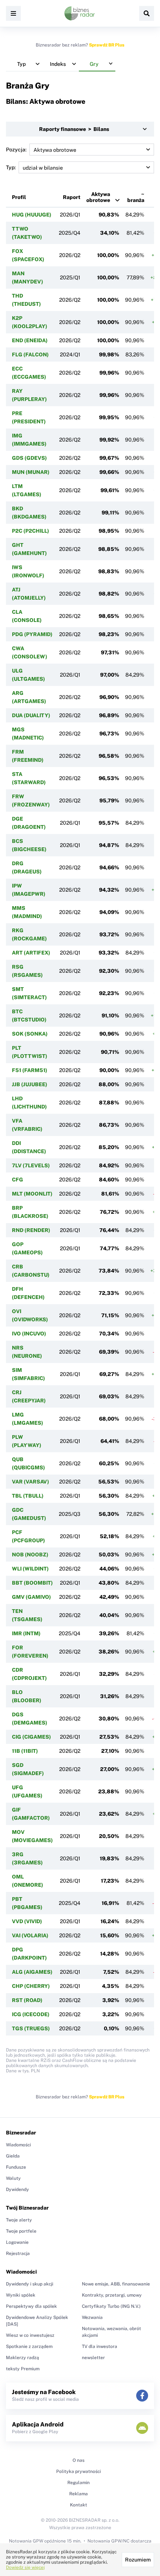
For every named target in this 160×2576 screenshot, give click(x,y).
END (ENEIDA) (30, 340)
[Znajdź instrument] (147, 13)
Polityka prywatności (79, 2471)
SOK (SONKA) (30, 1034)
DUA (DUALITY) (31, 715)
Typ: (11, 167)
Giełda (13, 2156)
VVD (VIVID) (27, 1921)
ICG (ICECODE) (31, 2014)
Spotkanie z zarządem (29, 2346)
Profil (19, 197)
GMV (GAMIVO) (31, 1597)
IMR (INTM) (26, 1633)
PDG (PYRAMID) (32, 634)
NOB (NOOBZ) (30, 1555)
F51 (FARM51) (30, 1070)
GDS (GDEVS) (29, 458)
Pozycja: (16, 150)
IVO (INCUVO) (29, 1334)
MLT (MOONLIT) (32, 1194)
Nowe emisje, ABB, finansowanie (116, 2284)
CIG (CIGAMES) (31, 1737)
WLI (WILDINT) (30, 1569)
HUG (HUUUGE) (32, 215)
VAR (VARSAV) (31, 1482)
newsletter (93, 2358)
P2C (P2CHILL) (31, 531)
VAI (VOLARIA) (30, 1935)
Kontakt (79, 2505)
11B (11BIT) (25, 1751)
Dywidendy (17, 2190)
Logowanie (17, 2242)
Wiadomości (18, 2145)
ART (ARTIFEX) (31, 953)
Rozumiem (138, 2560)
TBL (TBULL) (28, 1496)
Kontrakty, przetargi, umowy (112, 2295)
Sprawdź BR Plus (107, 45)
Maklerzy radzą (23, 2358)
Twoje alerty (19, 2220)
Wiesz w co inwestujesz (30, 2335)
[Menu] (13, 13)
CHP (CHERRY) (31, 1986)
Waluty (13, 2178)
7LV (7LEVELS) (31, 1165)
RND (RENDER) (31, 1230)
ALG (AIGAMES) (32, 1972)
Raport (72, 197)
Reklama (79, 2494)
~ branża (136, 197)
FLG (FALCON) (30, 355)
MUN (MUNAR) (31, 472)
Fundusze (16, 2167)
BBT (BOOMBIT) (32, 1583)
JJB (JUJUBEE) (30, 1084)
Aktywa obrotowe (98, 197)
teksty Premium (23, 2369)
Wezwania (92, 2317)
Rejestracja (18, 2253)
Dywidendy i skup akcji (30, 2284)
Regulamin (79, 2483)
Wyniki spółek (21, 2295)
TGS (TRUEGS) (31, 2028)
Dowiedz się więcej (25, 2567)
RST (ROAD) (27, 2000)
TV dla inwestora (100, 2346)
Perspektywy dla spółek (31, 2306)
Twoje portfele (21, 2231)
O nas (79, 2460)
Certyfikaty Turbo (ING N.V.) (111, 2306)
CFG (17, 1180)
